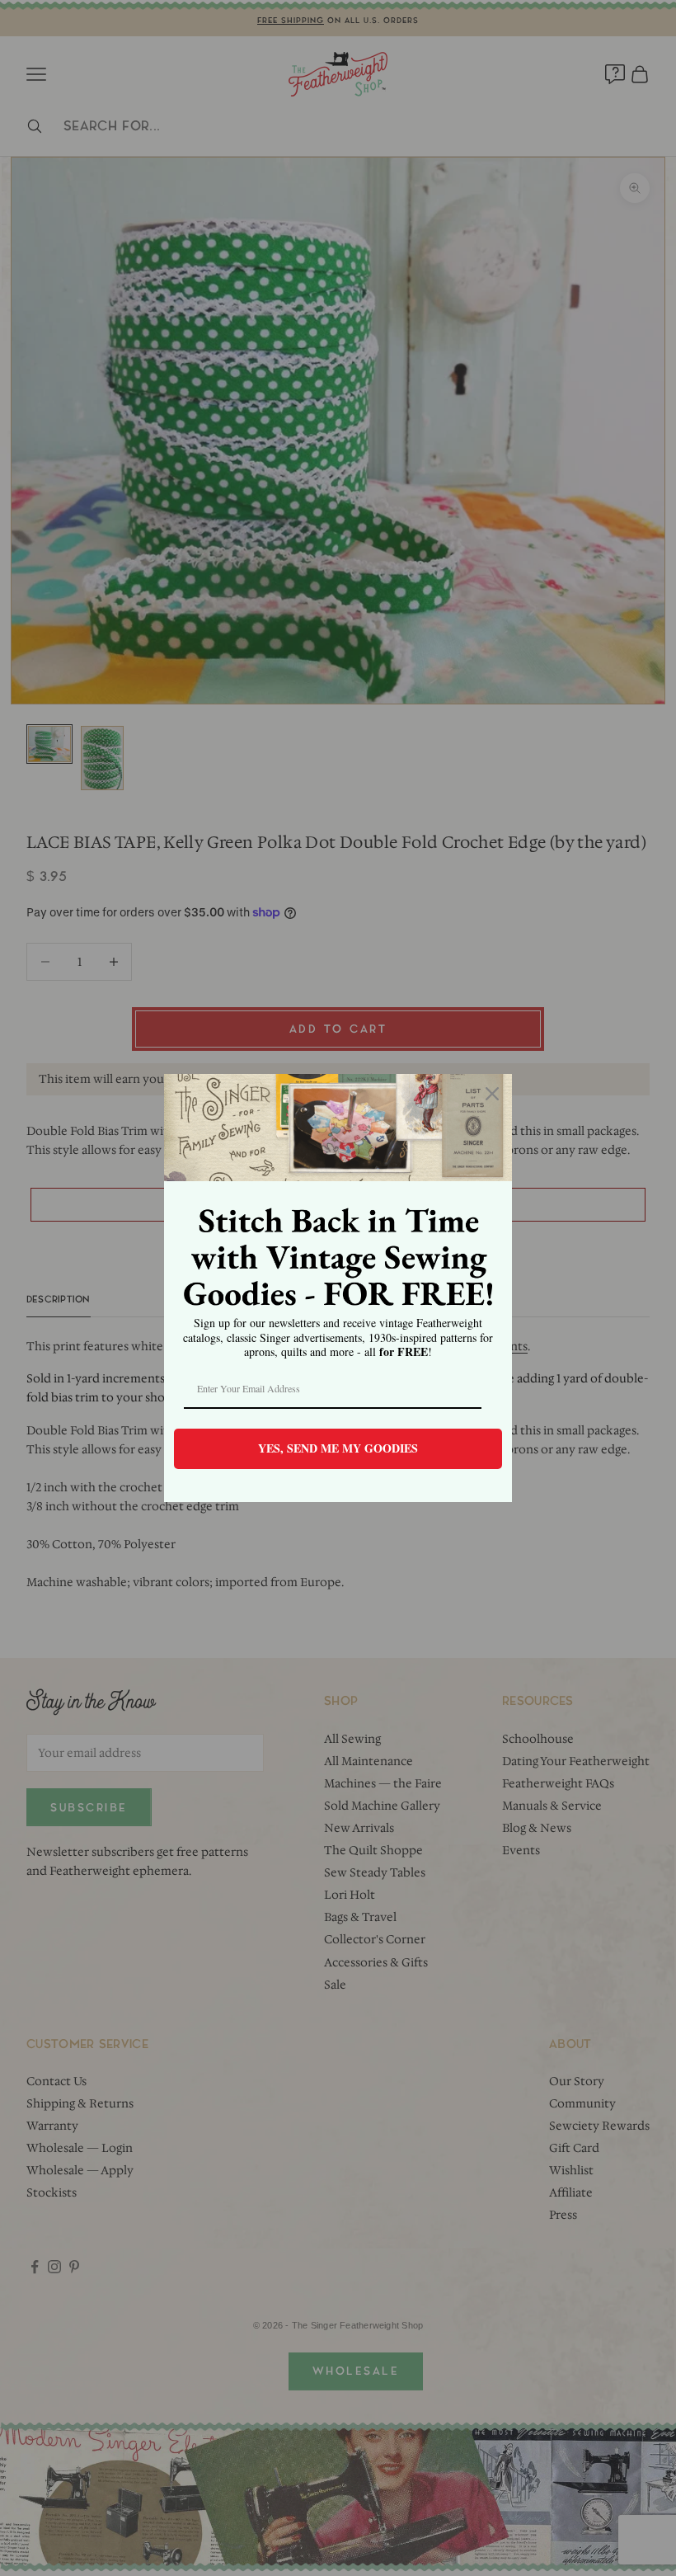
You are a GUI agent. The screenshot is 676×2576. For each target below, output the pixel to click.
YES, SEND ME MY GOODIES (338, 1448)
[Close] (492, 1094)
